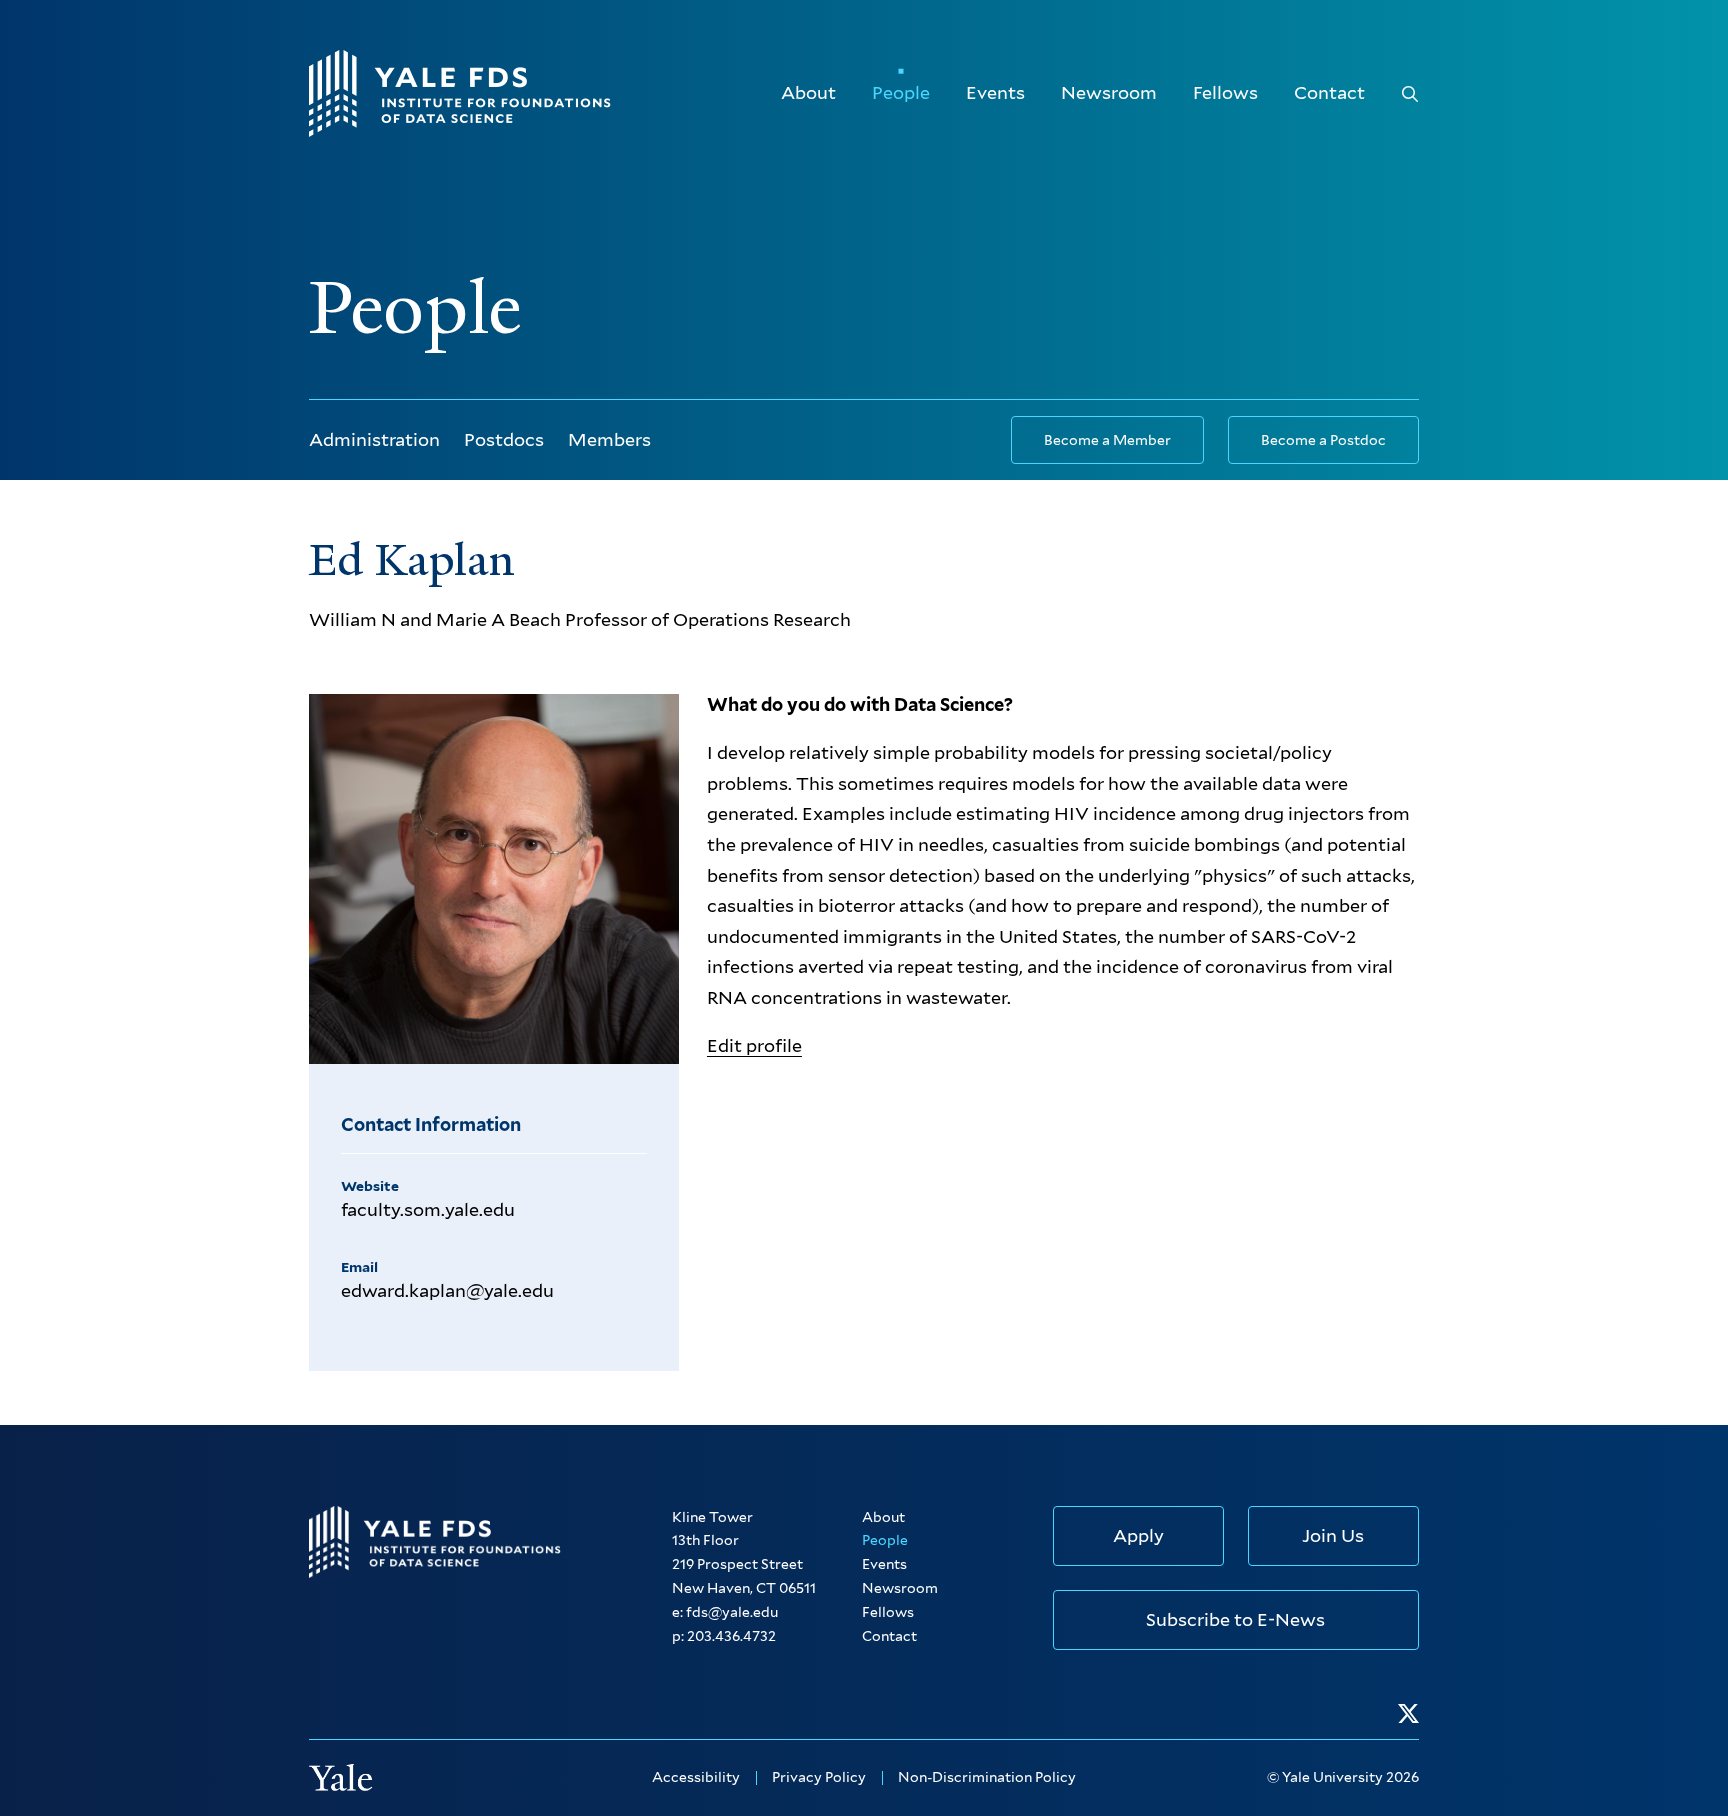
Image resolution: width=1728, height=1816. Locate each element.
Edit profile (754, 1045)
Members (609, 439)
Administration (374, 439)
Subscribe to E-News (1235, 1619)
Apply (1138, 1535)
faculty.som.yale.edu (428, 1209)
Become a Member (1107, 440)
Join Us (1333, 1535)
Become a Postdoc (1323, 440)
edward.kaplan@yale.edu (447, 1290)
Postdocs (504, 439)
